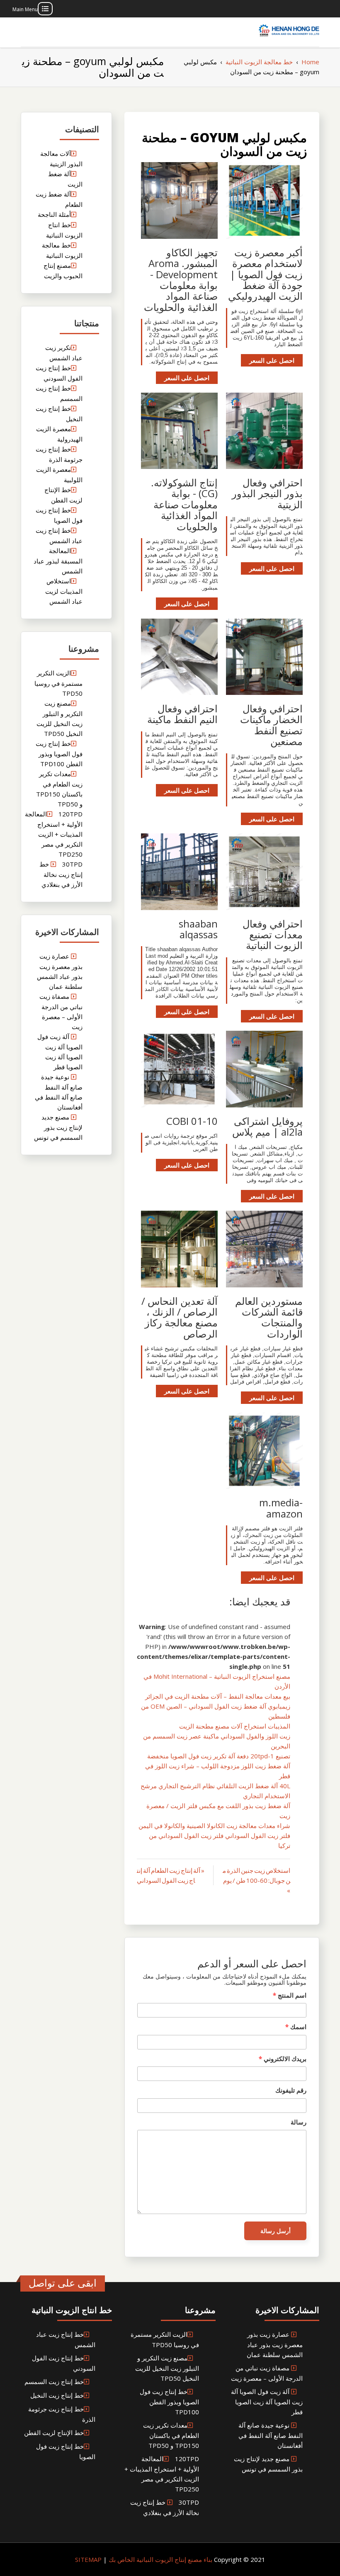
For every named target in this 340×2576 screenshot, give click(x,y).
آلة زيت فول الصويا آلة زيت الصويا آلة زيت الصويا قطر (267, 2402)
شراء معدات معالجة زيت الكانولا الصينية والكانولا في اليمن (214, 1826)
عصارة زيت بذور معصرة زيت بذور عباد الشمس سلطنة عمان (275, 2344)
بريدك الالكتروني (283, 2059)
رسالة (299, 2122)
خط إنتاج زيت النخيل (57, 2395)
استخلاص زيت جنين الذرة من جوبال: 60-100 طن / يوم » (256, 1880)
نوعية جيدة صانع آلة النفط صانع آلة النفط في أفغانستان (271, 2435)
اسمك (296, 2027)
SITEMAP (88, 2559)
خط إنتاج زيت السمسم (54, 2382)
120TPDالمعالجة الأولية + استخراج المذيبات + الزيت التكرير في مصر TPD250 (54, 834)
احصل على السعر (272, 360)
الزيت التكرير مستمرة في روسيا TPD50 (58, 683)
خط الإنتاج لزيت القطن (54, 2433)
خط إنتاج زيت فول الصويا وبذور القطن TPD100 (59, 754)
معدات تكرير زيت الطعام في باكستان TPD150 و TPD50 (171, 2435)
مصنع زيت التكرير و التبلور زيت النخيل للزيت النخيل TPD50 (167, 2368)
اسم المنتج (290, 1995)
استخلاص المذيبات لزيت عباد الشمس (64, 591)
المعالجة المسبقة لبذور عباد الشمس (58, 561)
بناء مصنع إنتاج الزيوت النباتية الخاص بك (160, 2559)
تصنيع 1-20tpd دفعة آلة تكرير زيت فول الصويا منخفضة (219, 1756)
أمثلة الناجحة (54, 214)
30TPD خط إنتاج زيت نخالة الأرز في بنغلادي (61, 874)
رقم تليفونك (291, 2090)
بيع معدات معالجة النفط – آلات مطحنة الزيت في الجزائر (218, 1696)
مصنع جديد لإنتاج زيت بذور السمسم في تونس (58, 1127)
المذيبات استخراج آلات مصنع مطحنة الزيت (235, 1726)
